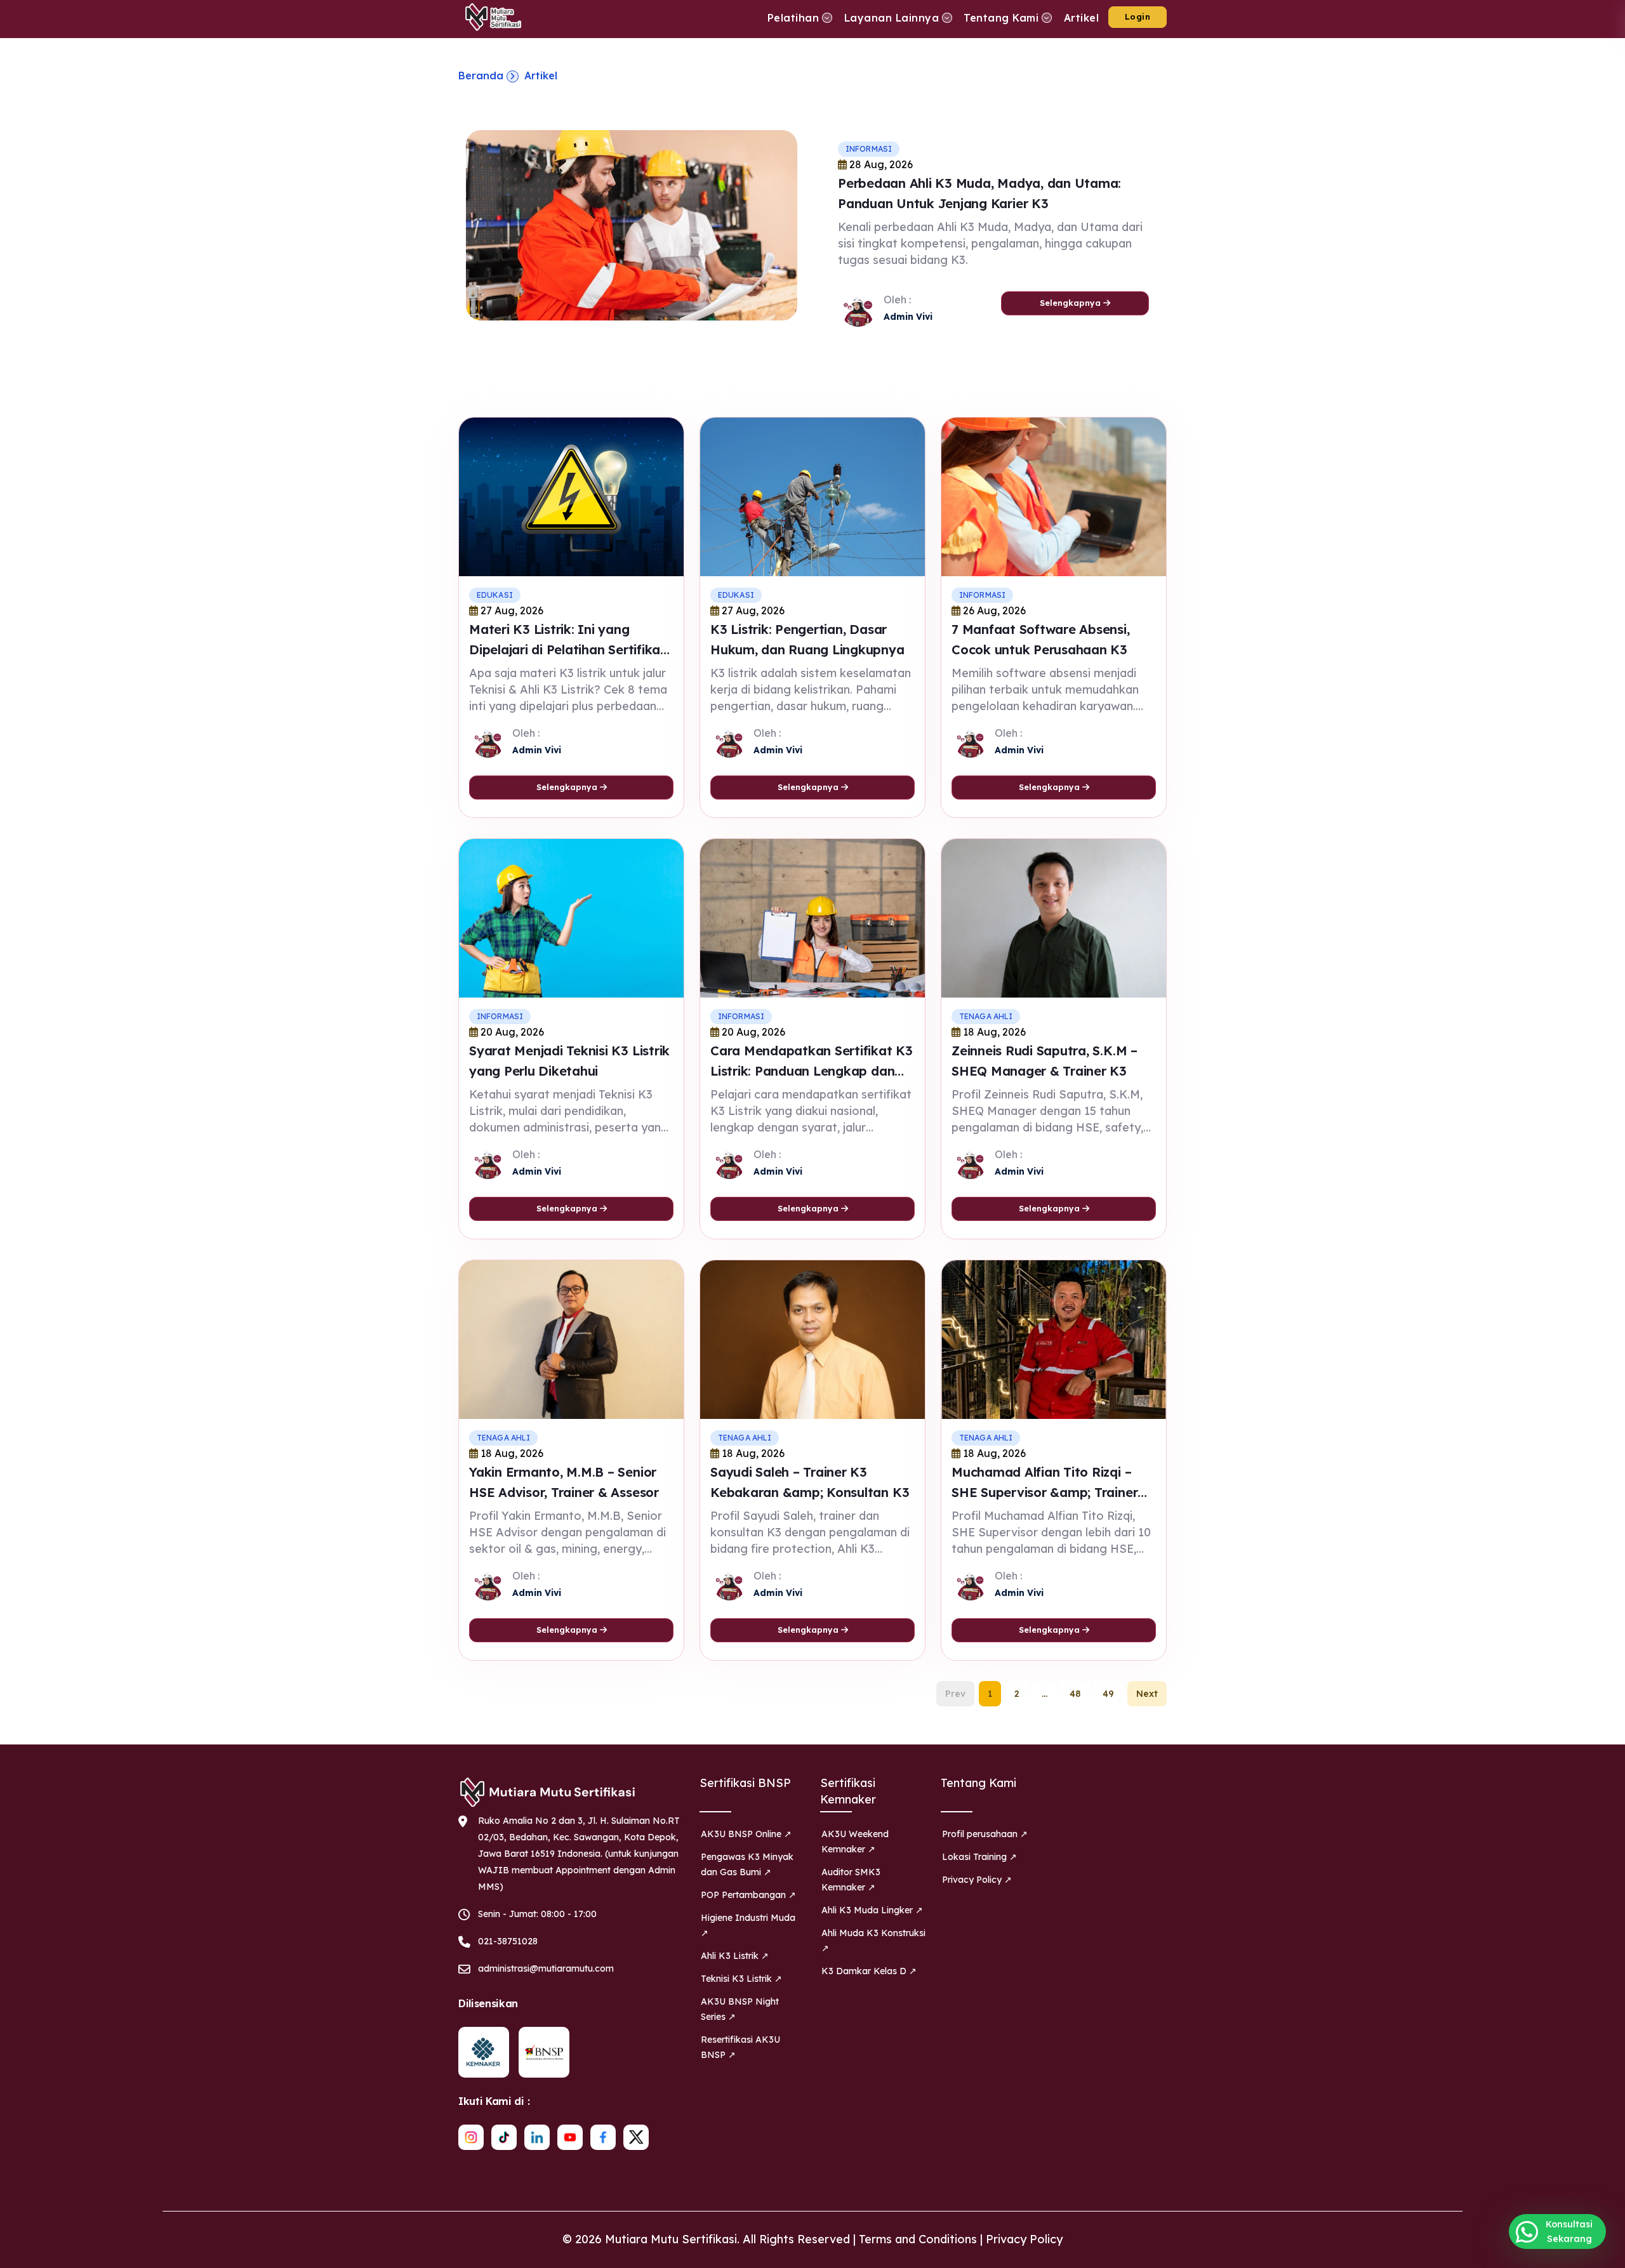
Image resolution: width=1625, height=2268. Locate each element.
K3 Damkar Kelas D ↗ (869, 1971)
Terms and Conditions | (922, 2239)
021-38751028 (508, 1941)
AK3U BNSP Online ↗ (746, 1834)
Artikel (541, 76)
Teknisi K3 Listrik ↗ (741, 1979)
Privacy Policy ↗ (977, 1880)
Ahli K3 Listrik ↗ (735, 1956)
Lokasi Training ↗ (979, 1857)
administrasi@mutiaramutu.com (546, 1968)
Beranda (481, 76)
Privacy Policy (1024, 2239)
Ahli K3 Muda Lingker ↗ (872, 1910)
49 (1108, 1694)
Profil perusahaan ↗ (985, 1834)
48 (1075, 1694)
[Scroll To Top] (1603, 2254)
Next (1147, 1694)
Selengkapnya (1071, 303)
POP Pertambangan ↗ (748, 1895)
